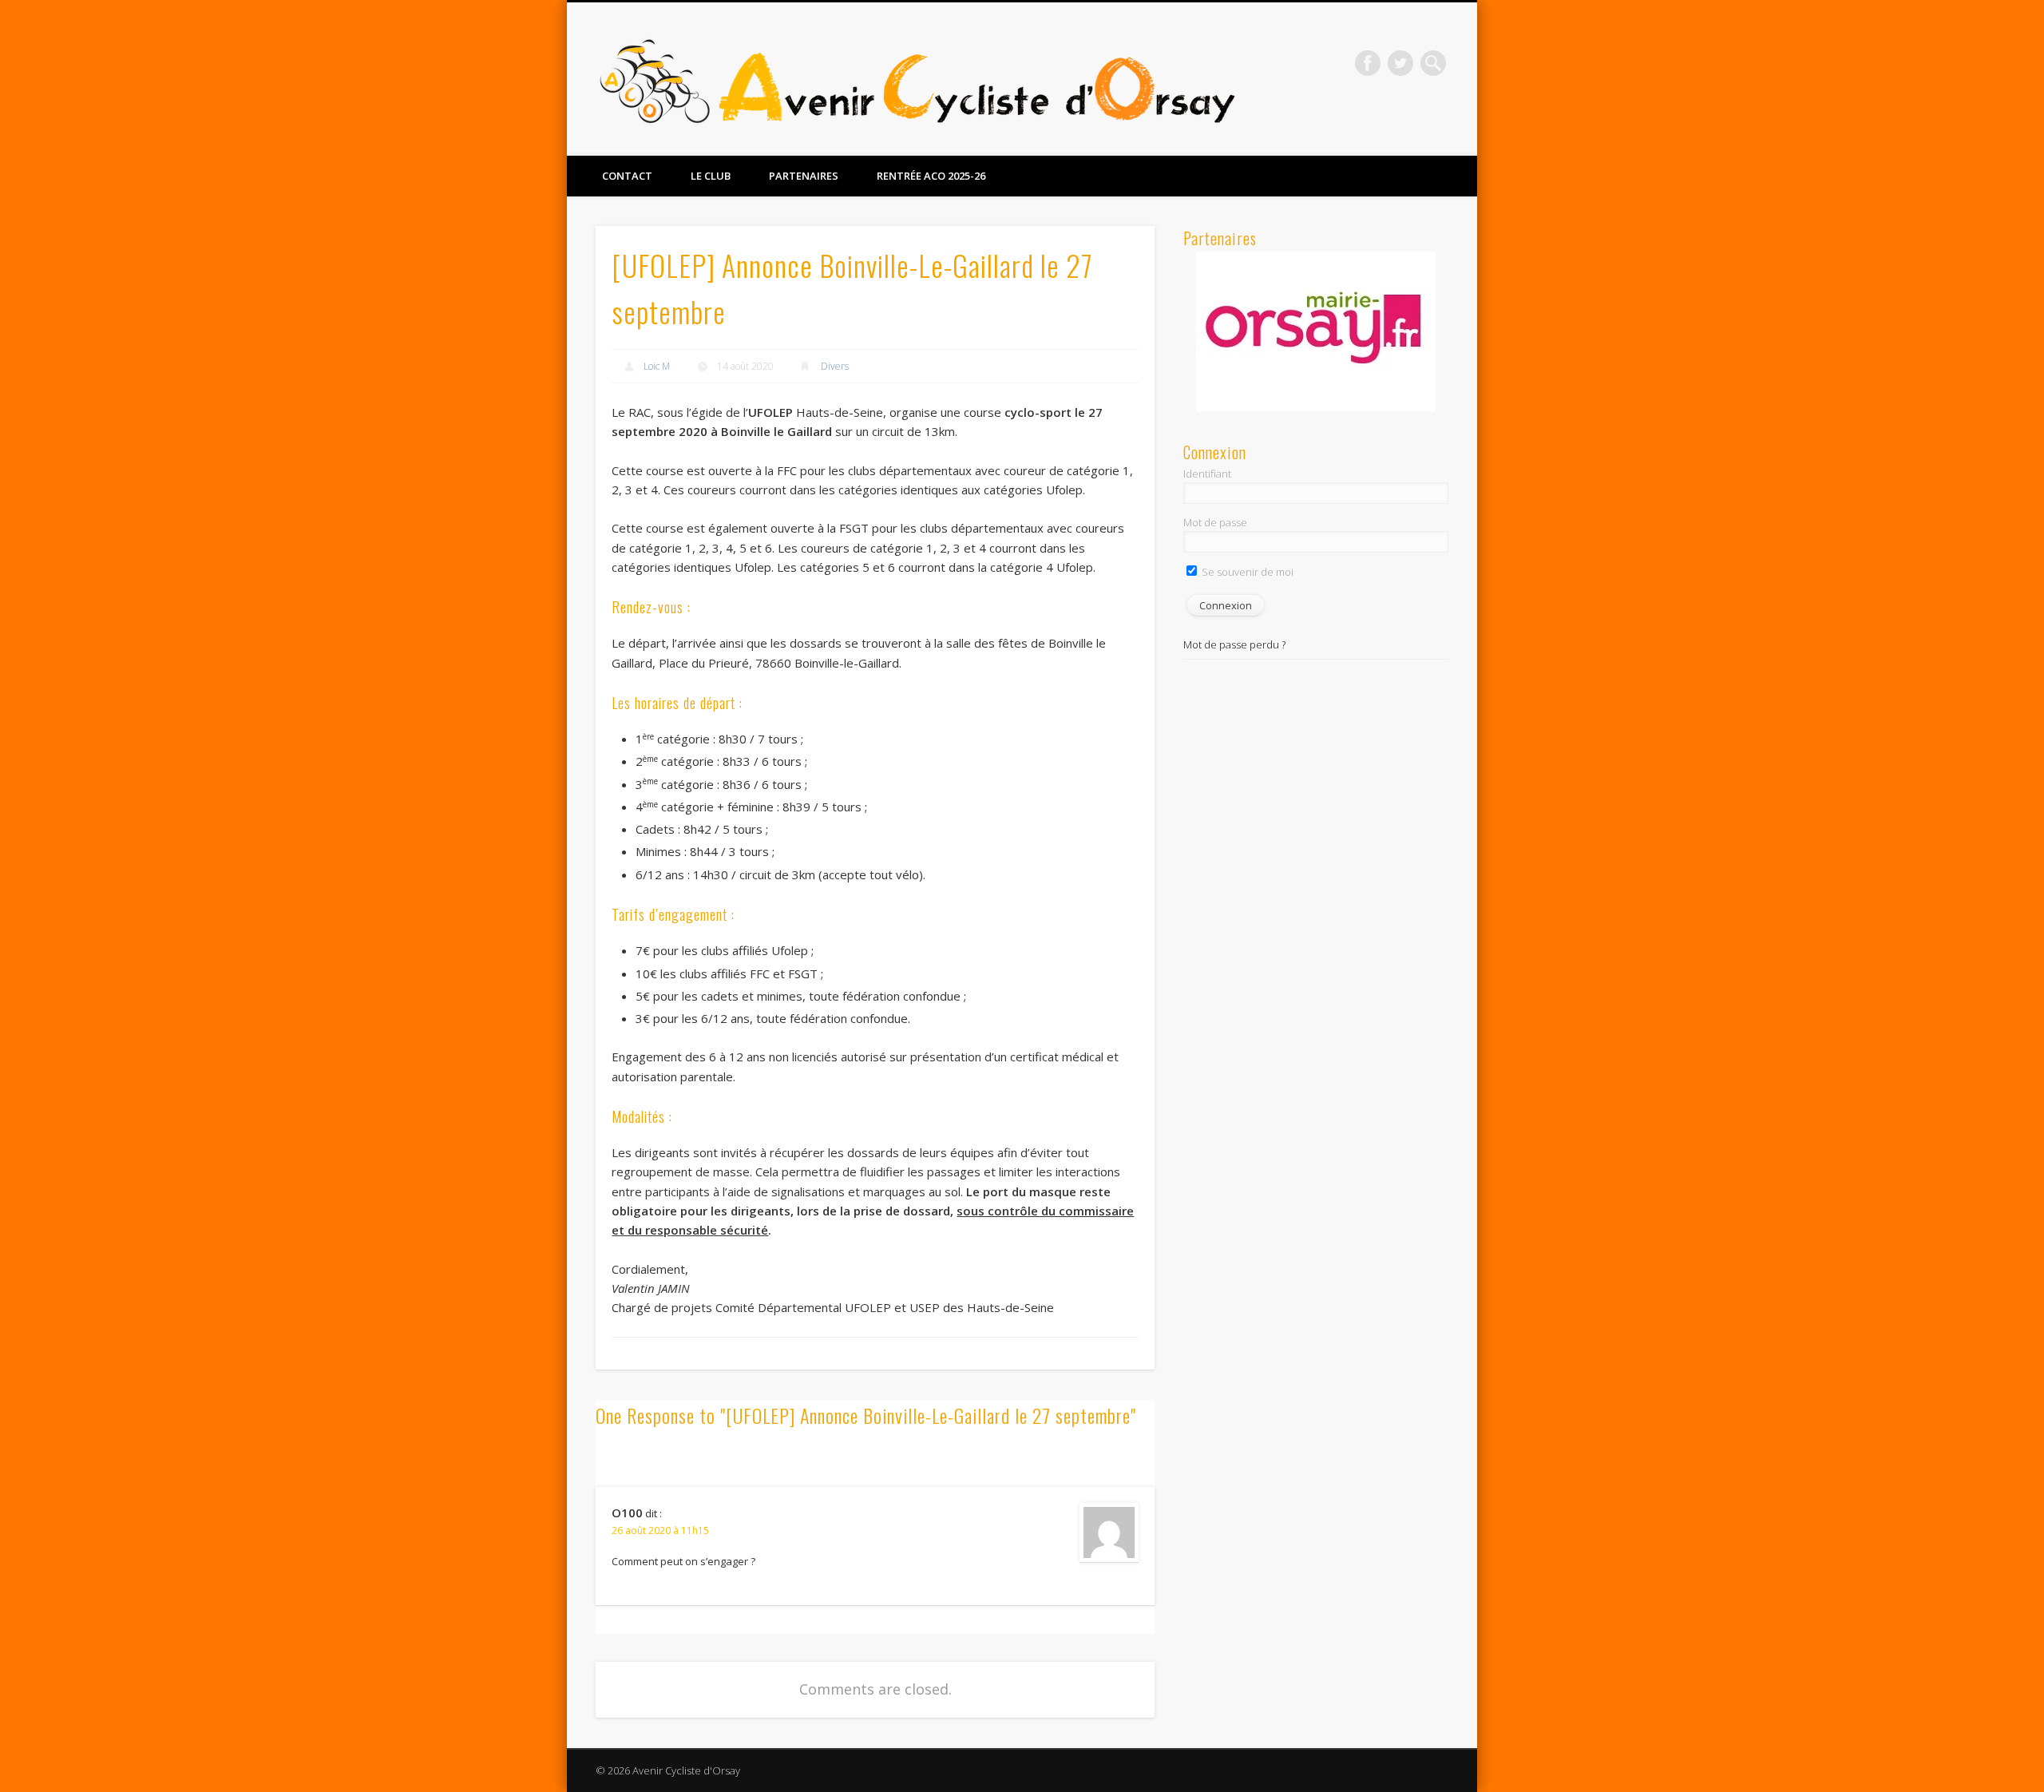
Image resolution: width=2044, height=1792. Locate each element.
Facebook (1368, 63)
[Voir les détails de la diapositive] (1316, 331)
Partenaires (804, 176)
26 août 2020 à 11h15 (660, 1530)
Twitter (1400, 63)
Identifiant (1207, 474)
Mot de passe (1215, 522)
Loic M (657, 366)
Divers (835, 366)
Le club (711, 176)
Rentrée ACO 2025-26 (931, 176)
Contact (627, 176)
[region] (1316, 331)
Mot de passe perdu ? (1234, 644)
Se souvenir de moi (1246, 572)
